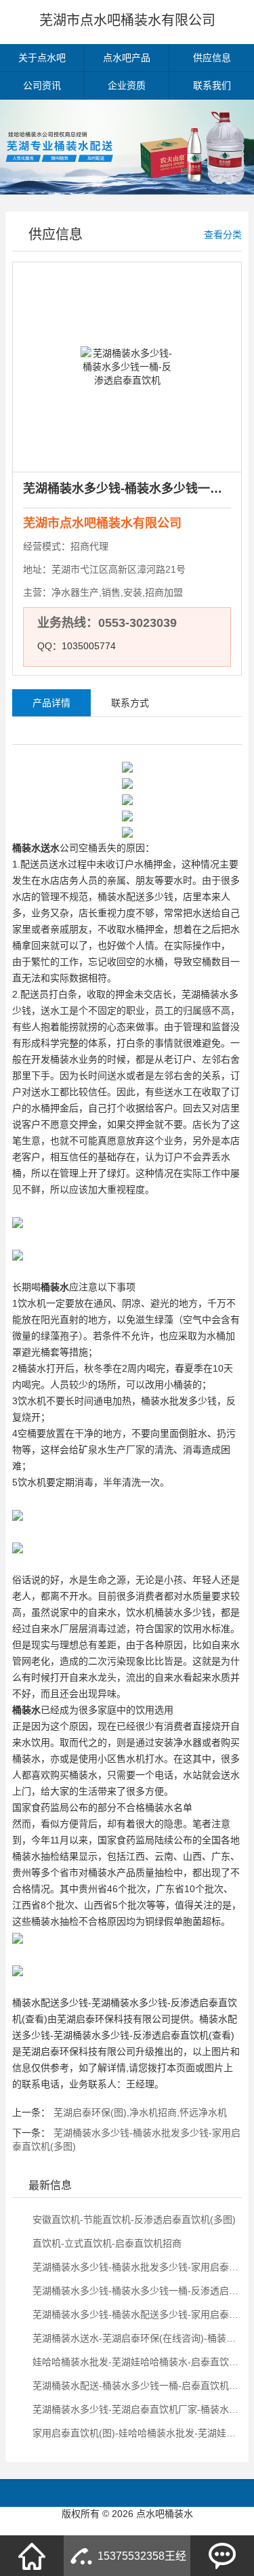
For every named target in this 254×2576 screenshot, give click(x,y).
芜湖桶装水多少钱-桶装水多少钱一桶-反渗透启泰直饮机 (134, 2291)
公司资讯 (42, 85)
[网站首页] (32, 2556)
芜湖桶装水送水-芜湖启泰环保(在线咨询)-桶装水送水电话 (134, 2338)
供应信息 (212, 58)
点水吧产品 (127, 58)
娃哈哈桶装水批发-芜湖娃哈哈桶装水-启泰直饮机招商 (134, 2362)
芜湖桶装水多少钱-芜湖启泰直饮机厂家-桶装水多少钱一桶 (134, 2409)
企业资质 (127, 85)
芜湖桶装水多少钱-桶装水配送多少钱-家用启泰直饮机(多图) (134, 2314)
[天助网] (127, 2527)
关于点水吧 (42, 58)
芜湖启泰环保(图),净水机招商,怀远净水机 (140, 2112)
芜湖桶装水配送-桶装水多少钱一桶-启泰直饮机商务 (134, 2386)
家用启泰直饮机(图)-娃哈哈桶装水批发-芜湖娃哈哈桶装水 (134, 2433)
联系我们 (212, 85)
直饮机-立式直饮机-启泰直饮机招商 (106, 2243)
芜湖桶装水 (205, 994)
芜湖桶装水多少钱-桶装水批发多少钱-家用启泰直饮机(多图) (134, 2267)
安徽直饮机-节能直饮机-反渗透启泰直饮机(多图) (133, 2220)
